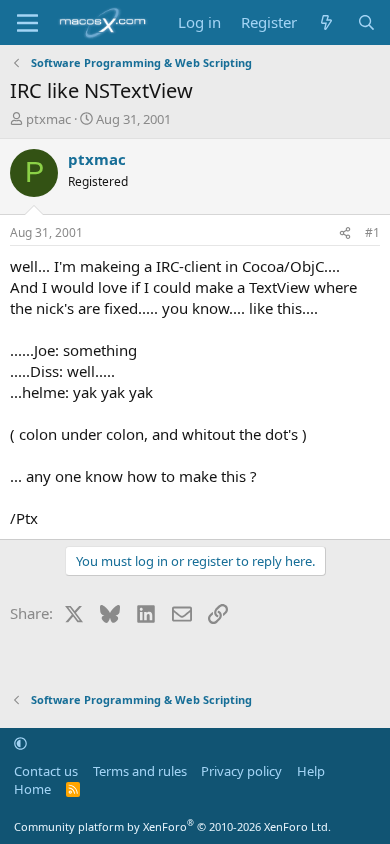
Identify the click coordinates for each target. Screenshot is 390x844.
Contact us (46, 771)
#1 (372, 232)
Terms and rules (140, 771)
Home (32, 789)
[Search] (366, 22)
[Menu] (27, 23)
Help (311, 771)
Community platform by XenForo (172, 826)
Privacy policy (241, 771)
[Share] (345, 233)
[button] (20, 743)
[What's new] (326, 22)
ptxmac (48, 119)
